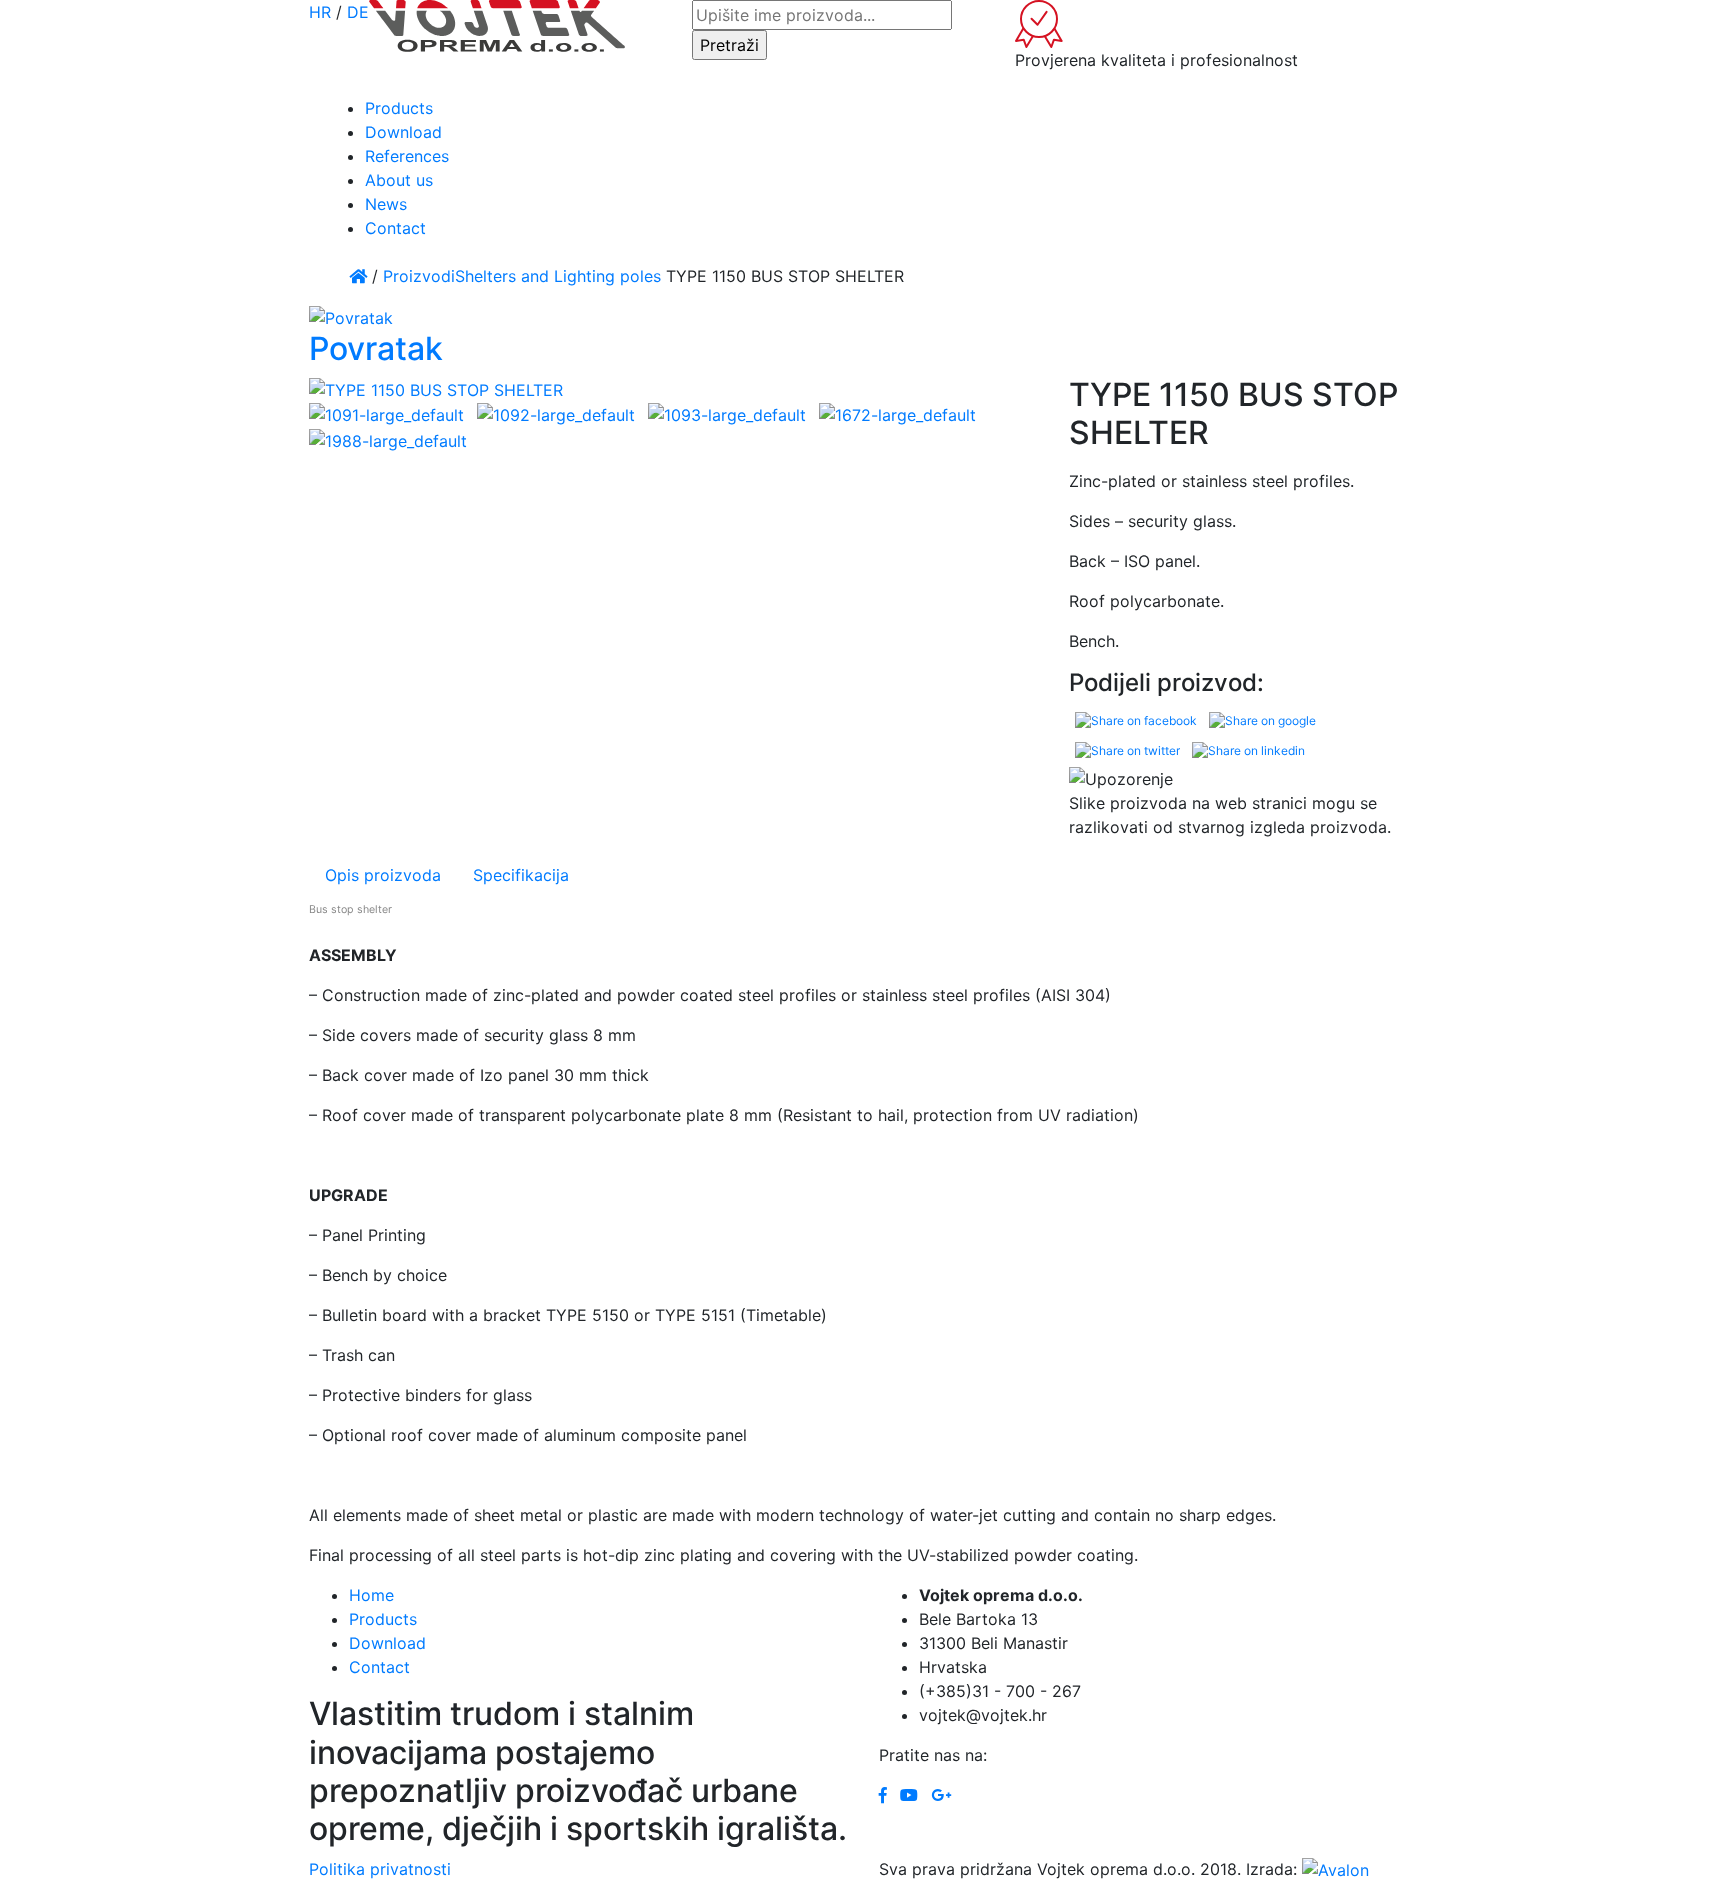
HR (320, 12)
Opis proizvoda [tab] (383, 875)
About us (399, 180)
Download (403, 132)
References (407, 156)
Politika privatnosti (380, 1869)
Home (371, 1595)
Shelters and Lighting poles (558, 276)
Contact (395, 228)
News (386, 204)
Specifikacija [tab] (521, 875)
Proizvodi (419, 276)
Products (399, 108)
